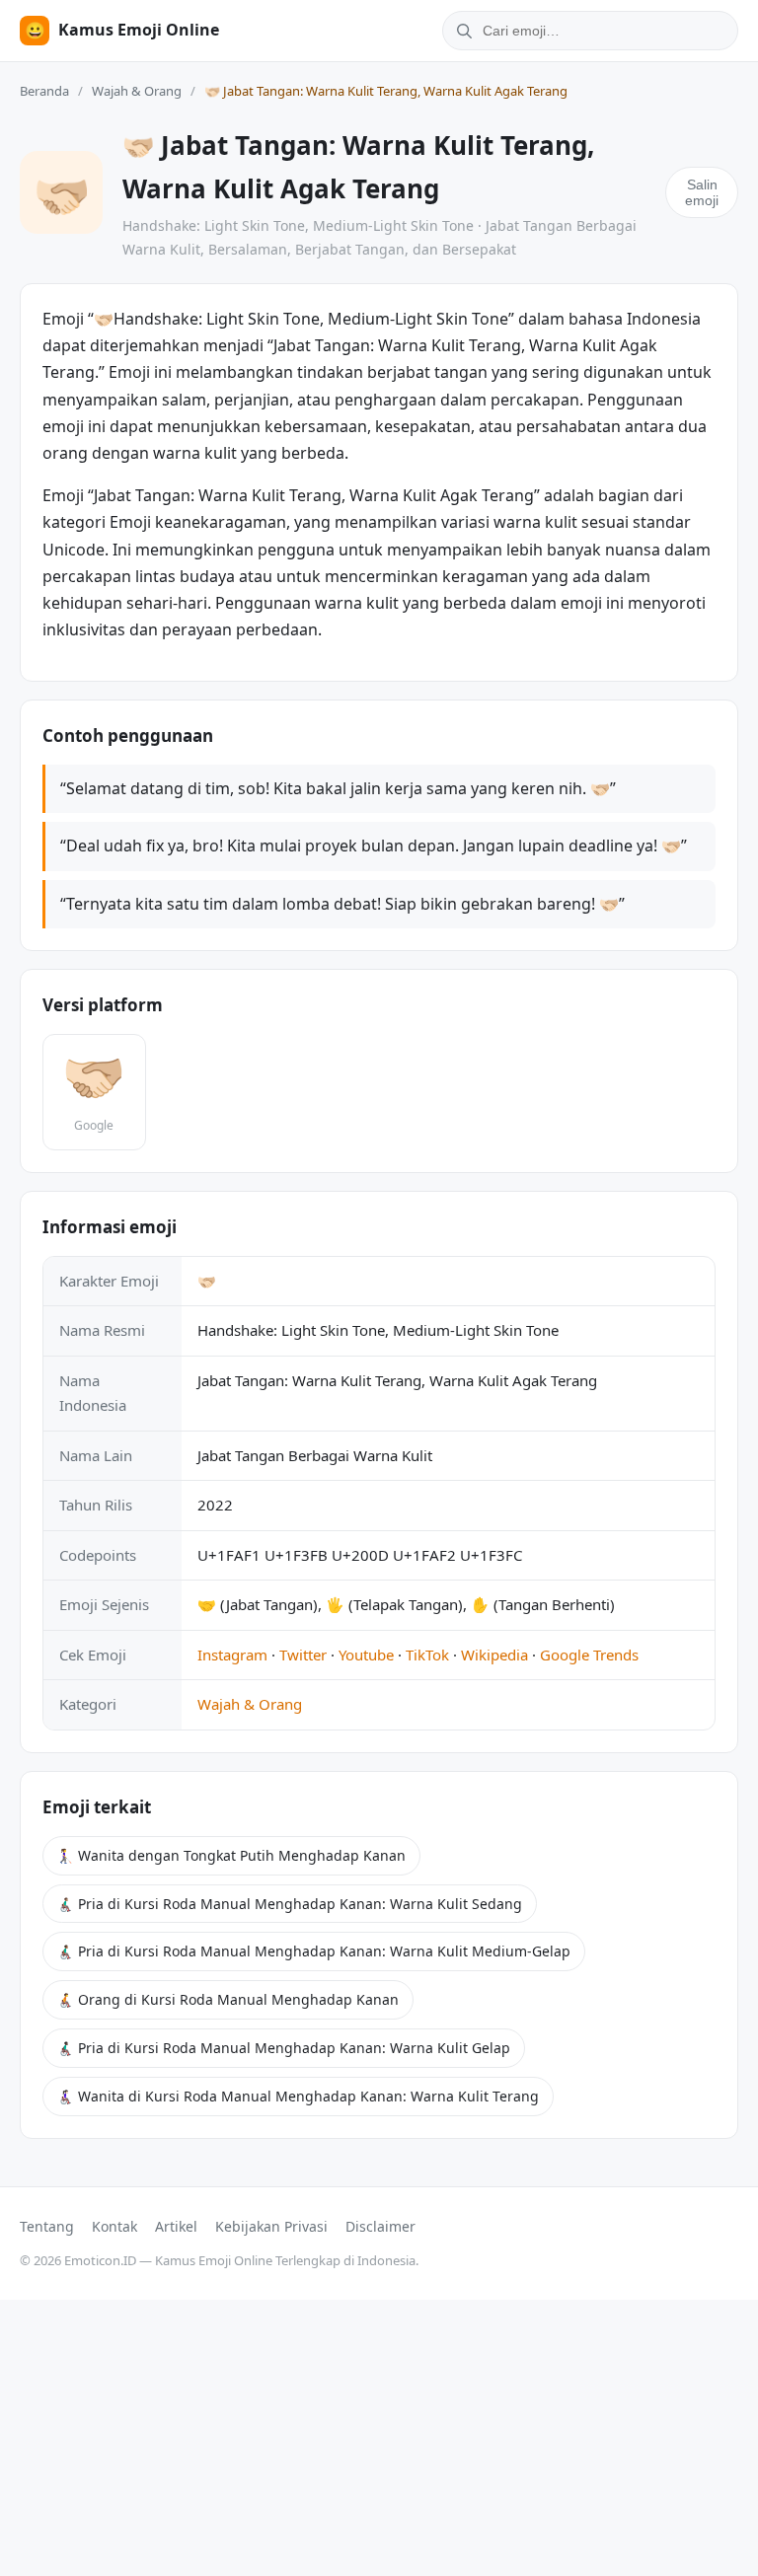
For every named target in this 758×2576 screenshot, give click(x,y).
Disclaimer (380, 2226)
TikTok (427, 1655)
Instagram (232, 1655)
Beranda (44, 91)
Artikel (176, 2226)
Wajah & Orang (137, 91)
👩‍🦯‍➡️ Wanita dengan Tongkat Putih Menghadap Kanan (231, 1855)
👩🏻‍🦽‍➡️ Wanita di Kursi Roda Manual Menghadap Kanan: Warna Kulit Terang (298, 2096)
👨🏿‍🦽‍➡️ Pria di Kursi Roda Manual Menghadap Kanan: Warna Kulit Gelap (284, 2048)
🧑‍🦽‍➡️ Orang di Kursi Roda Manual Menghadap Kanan (228, 1999)
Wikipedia (494, 1655)
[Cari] (461, 31)
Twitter (303, 1655)
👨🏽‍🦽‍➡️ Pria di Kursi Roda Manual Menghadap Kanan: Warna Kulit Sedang (290, 1904)
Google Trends (589, 1655)
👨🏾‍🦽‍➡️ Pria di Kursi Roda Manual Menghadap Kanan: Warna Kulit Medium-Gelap (314, 1951)
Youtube (366, 1655)
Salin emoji (702, 192)
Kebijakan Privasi (271, 2226)
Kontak (114, 2226)
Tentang (47, 2226)
